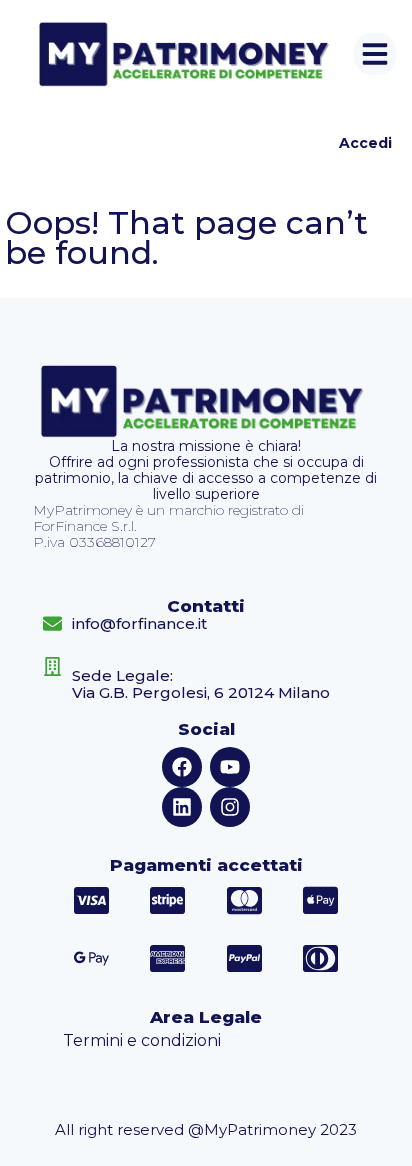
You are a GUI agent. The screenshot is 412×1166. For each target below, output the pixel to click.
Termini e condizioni (142, 1040)
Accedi (365, 143)
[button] (375, 54)
